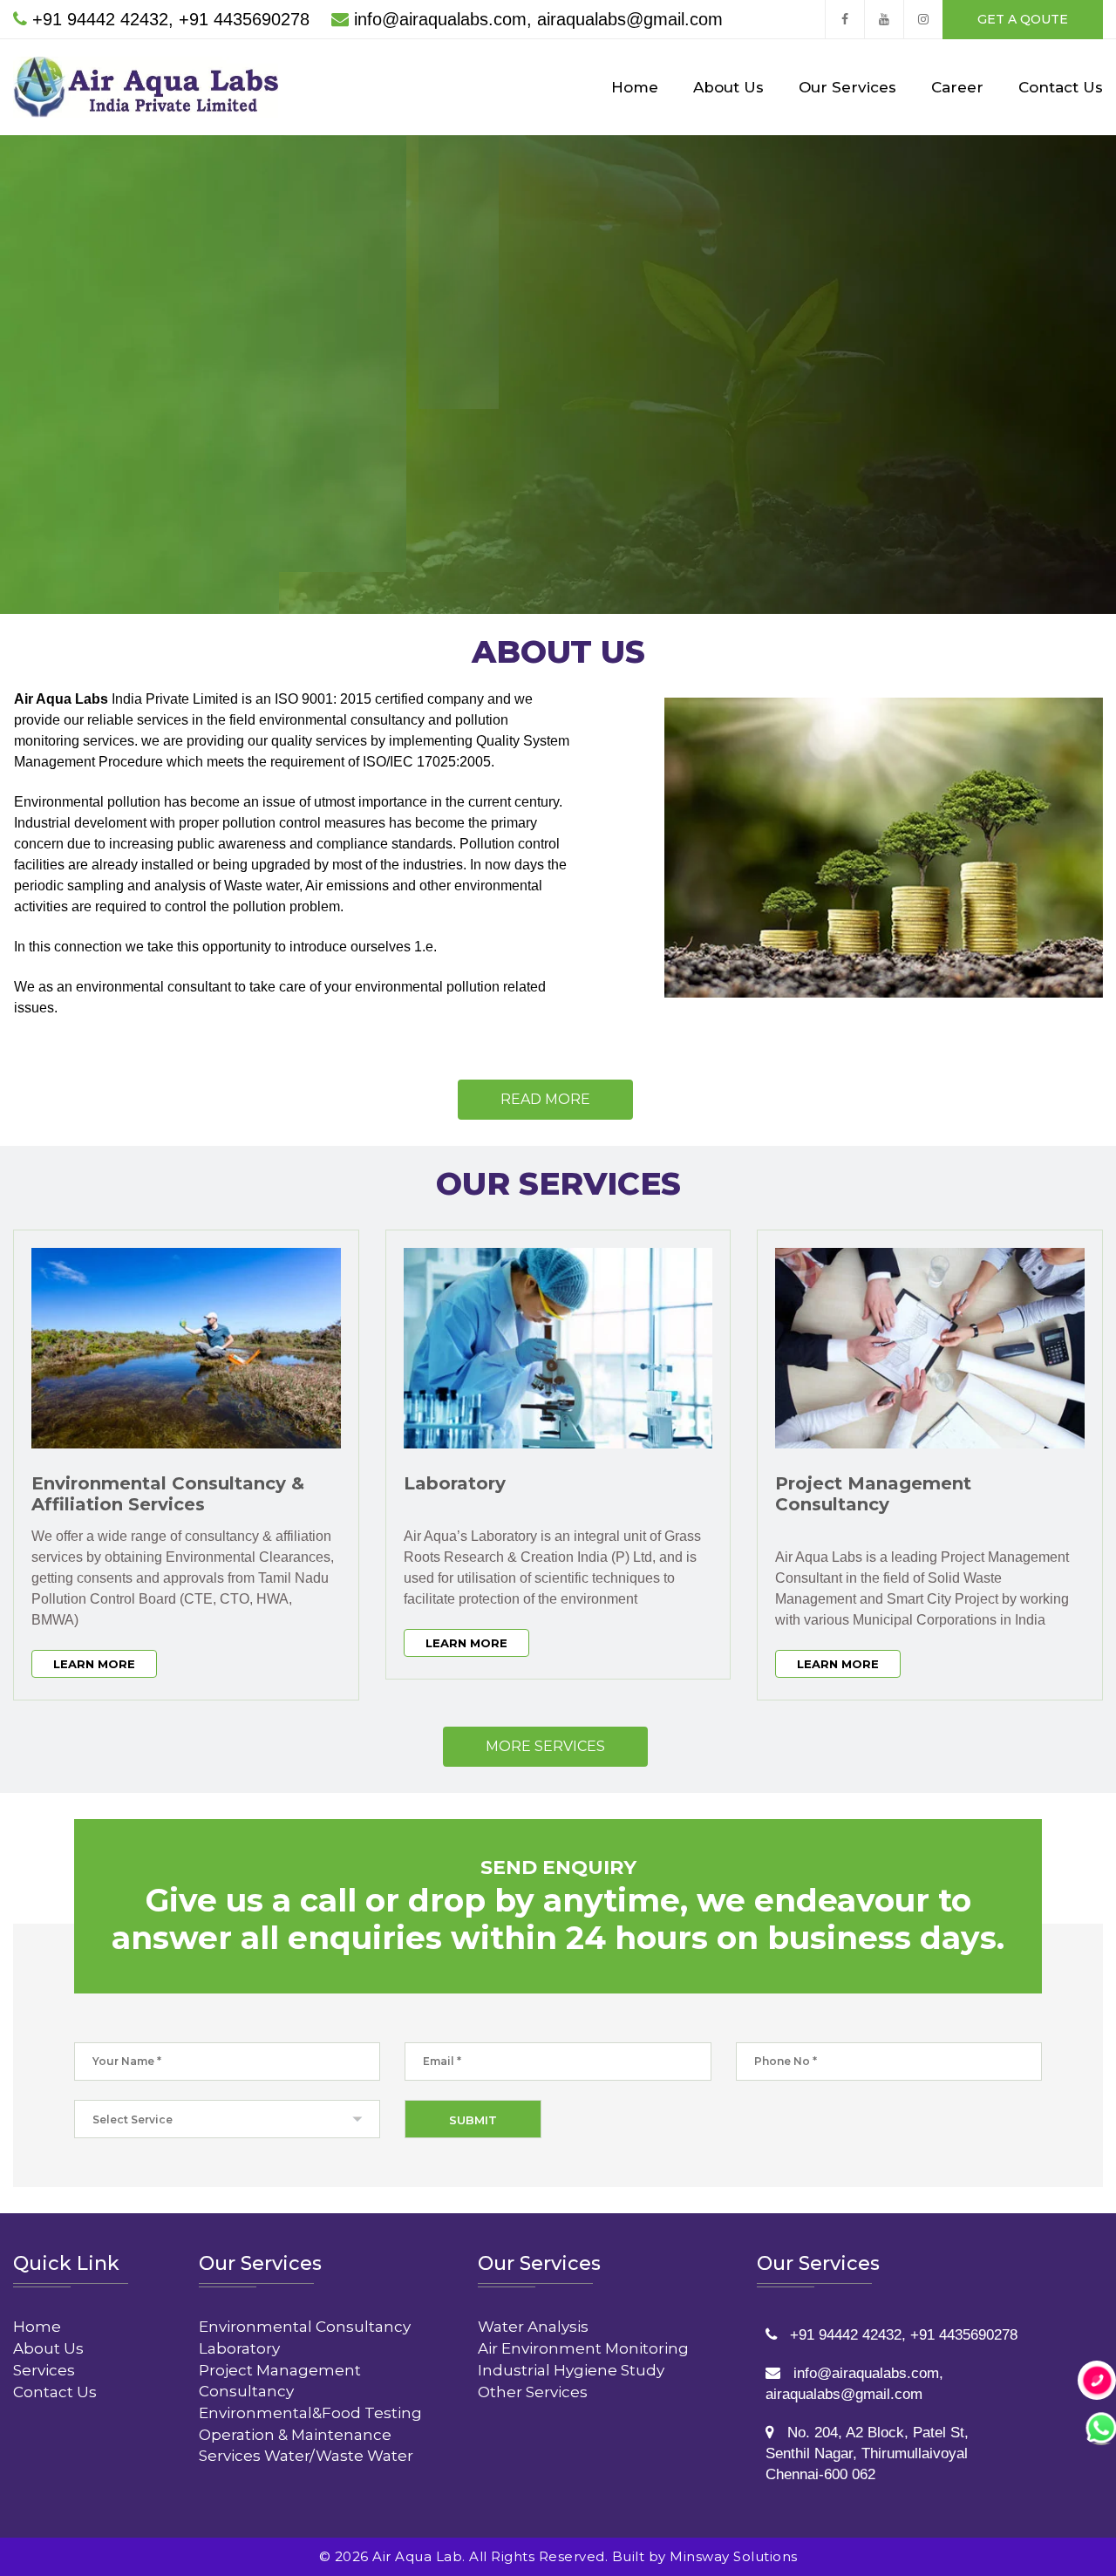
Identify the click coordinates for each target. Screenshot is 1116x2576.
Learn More (94, 1664)
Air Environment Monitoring (583, 2348)
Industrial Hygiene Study (571, 2370)
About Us (728, 87)
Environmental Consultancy (305, 2327)
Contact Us (1061, 87)
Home (635, 87)
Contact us (585, 463)
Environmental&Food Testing (310, 2413)
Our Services (847, 87)
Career (957, 87)
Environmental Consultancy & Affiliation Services (168, 1494)
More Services (545, 1746)
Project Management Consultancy (873, 1494)
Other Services (533, 2392)
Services (44, 2370)
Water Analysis (533, 2327)
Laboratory (455, 1483)
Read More (545, 1099)
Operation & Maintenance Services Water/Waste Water (306, 2445)
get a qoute (1023, 19)
